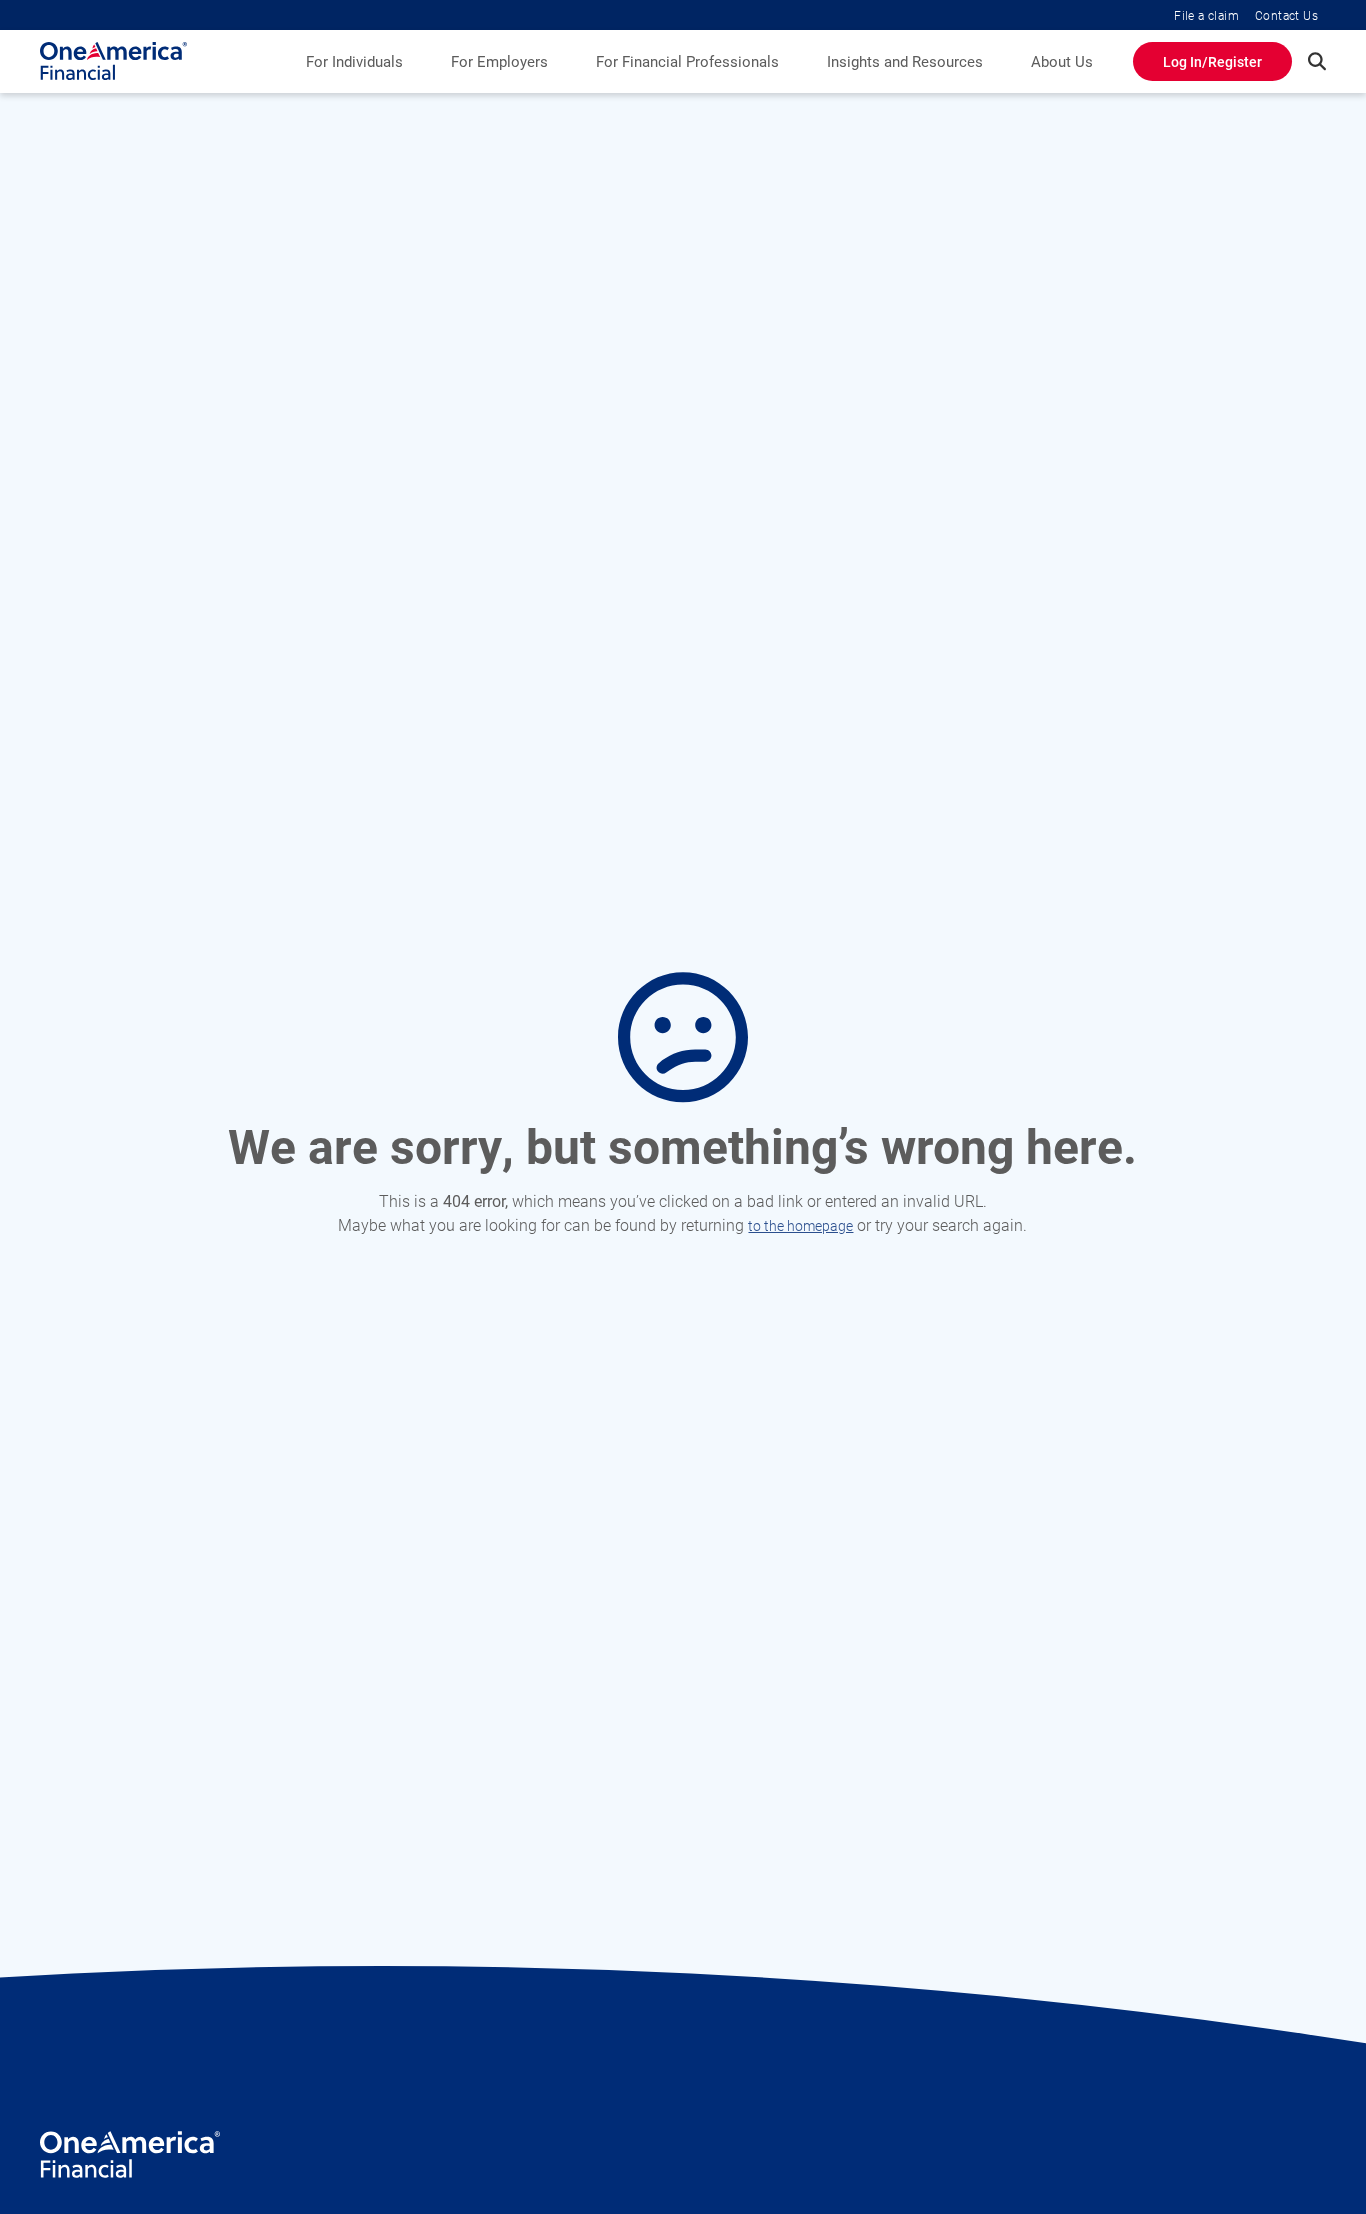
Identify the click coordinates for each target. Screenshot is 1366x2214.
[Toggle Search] (1317, 61)
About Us (1062, 61)
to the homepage (800, 1225)
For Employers (499, 61)
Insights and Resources (905, 61)
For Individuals (354, 61)
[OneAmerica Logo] (130, 2161)
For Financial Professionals (687, 61)
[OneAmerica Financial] (113, 61)
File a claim (1206, 15)
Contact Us (1286, 15)
